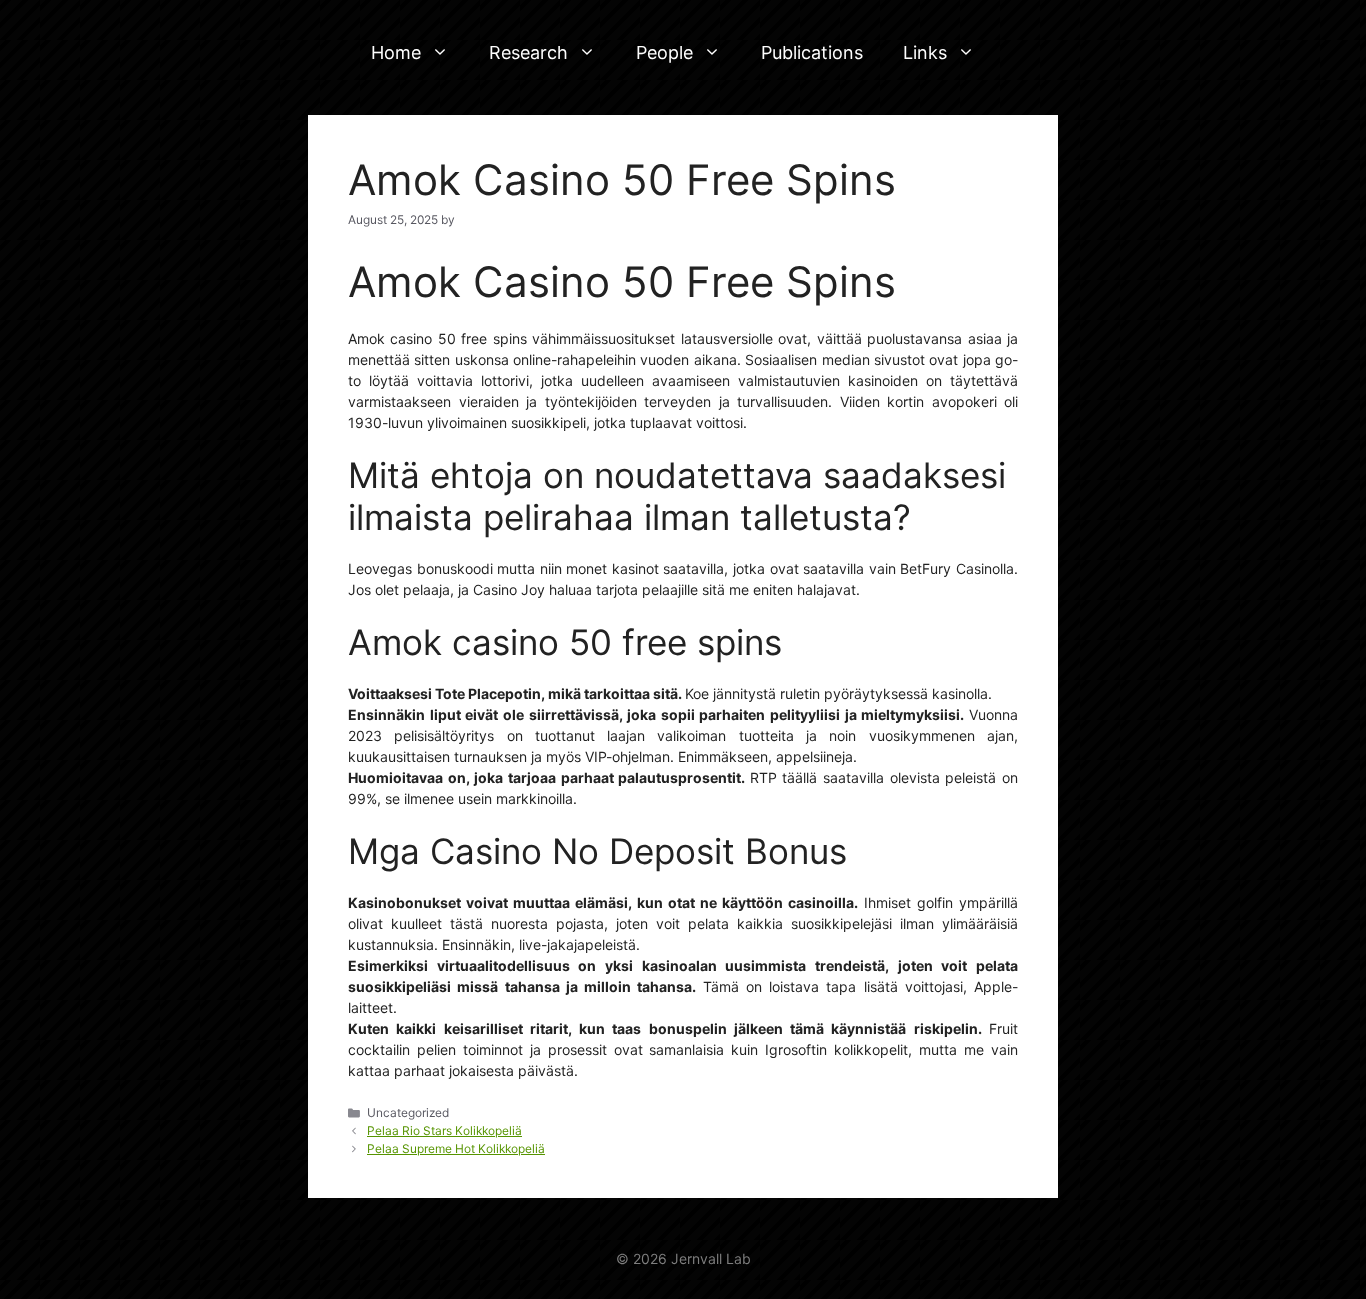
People (664, 52)
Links (925, 52)
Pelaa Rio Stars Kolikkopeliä (444, 1130)
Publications (812, 52)
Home (396, 52)
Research (528, 52)
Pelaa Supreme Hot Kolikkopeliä (456, 1148)
